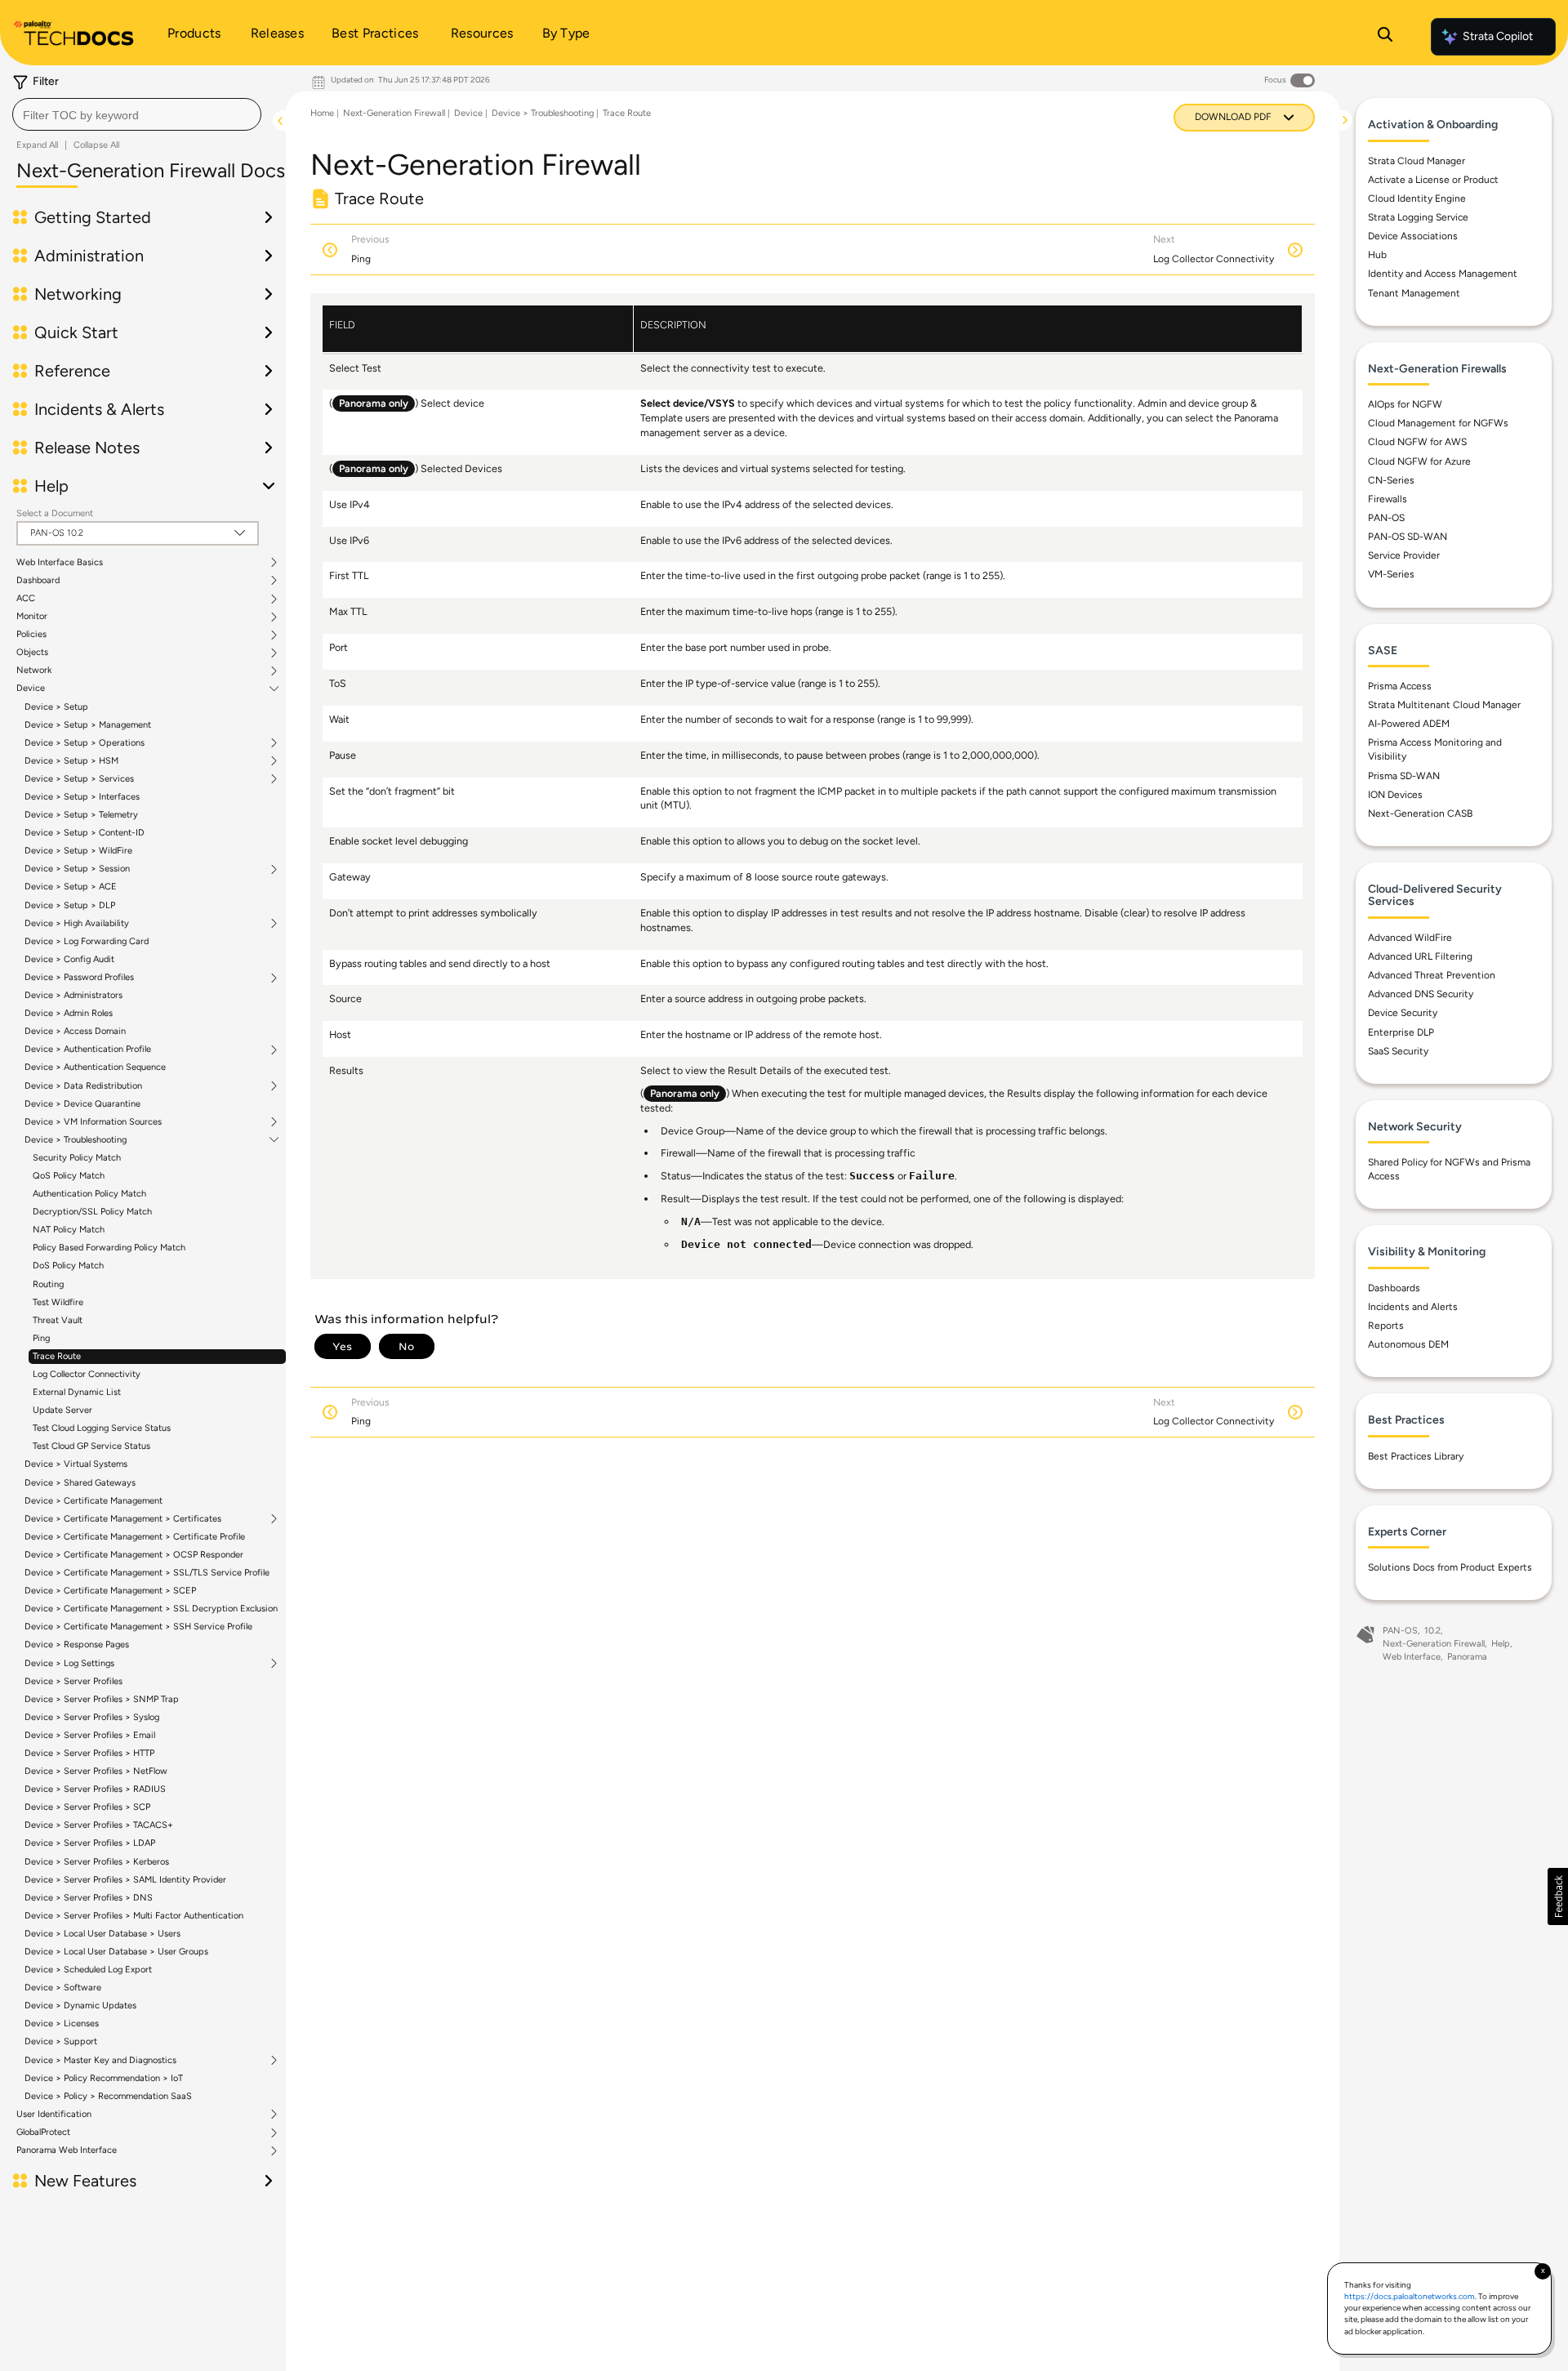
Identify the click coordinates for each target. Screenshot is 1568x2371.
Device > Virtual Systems (76, 1464)
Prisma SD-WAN (1404, 775)
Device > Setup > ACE (71, 887)
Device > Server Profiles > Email (90, 1735)
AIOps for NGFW (1405, 404)
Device (31, 689)
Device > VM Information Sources (93, 1122)
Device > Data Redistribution (83, 1086)
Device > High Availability (77, 924)
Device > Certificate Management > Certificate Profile (135, 1537)
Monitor (32, 617)
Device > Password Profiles (79, 978)
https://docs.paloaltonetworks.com (1410, 2296)
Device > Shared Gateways (80, 1483)
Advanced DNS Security (1421, 994)
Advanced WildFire (1410, 938)
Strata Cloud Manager (1417, 160)
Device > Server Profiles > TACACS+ (99, 1825)
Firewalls (1388, 499)
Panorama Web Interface (67, 2150)
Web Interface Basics (60, 563)
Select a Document (55, 513)
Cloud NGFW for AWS (1417, 442)
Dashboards (1394, 1288)
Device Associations (1413, 236)
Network (34, 671)
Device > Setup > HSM (71, 761)
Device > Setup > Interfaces (82, 797)
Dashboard (38, 581)
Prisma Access (1400, 686)
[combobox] (137, 114)
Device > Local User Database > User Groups (116, 1952)
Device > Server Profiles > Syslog (92, 1717)
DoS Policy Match (68, 1266)
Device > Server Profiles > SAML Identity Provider (125, 1880)
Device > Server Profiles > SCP (87, 1807)
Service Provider (1404, 555)
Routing (48, 1284)
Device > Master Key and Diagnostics (100, 2061)
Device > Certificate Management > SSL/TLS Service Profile (147, 1573)
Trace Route (57, 1356)
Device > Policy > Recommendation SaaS (108, 2096)
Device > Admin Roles (69, 1013)
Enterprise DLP (1401, 1032)
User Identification (54, 2115)
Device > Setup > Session (77, 869)
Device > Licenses (62, 2023)
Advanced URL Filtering (1420, 956)
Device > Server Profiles (73, 1681)
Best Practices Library (1416, 1456)
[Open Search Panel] (1385, 37)
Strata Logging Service (1418, 217)
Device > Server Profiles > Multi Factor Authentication (134, 1916)
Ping (41, 1338)
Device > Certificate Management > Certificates (123, 1519)
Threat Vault (58, 1320)
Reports (1386, 1326)
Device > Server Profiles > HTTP (89, 1753)
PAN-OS (1386, 518)
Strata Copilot (1498, 36)
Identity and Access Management (1443, 274)
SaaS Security (1398, 1050)
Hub (1377, 255)
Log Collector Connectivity (87, 1374)
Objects (32, 653)
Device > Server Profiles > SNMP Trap (102, 1699)
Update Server (62, 1410)
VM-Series (1391, 574)
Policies (31, 635)
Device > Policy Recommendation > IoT (104, 2078)
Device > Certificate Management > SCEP (110, 1591)
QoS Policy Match (69, 1176)
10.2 (1432, 1631)
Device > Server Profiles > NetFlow (96, 1771)
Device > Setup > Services (79, 779)
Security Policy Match (77, 1158)
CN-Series (1391, 479)
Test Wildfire (58, 1302)
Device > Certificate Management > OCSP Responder (134, 1555)
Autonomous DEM (1408, 1344)
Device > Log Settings (69, 1664)
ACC (26, 599)
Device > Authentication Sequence (95, 1067)
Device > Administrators (73, 995)
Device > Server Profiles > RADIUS (95, 1789)
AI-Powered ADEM (1409, 724)
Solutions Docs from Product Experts (1450, 1567)
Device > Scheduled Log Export (88, 1970)
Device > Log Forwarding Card (87, 941)
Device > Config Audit (69, 959)
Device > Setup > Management (88, 725)
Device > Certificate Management (94, 1501)
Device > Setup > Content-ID (85, 833)
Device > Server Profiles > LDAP (90, 1843)
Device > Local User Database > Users (102, 1934)
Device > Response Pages (77, 1645)
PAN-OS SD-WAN (1408, 537)
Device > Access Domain (75, 1031)
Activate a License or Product (1433, 180)
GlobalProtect (43, 2133)
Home (322, 113)
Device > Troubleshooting (76, 1140)
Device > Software (63, 1988)
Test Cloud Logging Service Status (102, 1428)
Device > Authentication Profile (88, 1050)
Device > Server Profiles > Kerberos (97, 1862)
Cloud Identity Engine (1417, 198)
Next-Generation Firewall (394, 113)
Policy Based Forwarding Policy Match (109, 1248)
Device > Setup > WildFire (78, 851)
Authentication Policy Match (89, 1194)
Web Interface (1412, 1657)
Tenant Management (1414, 292)
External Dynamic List (77, 1392)
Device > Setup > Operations (85, 743)
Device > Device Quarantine (82, 1104)
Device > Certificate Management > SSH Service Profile (138, 1627)
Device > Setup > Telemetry (81, 815)
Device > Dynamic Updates (80, 2006)
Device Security (1403, 1013)
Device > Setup (56, 707)
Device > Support (61, 2041)
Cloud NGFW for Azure (1419, 461)
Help (1501, 1644)
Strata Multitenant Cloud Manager (1444, 705)
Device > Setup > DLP (70, 905)
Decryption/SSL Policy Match (92, 1212)
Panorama (1467, 1657)
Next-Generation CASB (1420, 813)
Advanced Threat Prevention (1432, 975)
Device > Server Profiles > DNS (89, 1898)
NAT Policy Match (69, 1230)
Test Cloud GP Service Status (91, 1446)
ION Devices (1395, 795)
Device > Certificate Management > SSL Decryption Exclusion (151, 1609)
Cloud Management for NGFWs (1438, 423)
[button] (1558, 1896)
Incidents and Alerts (1413, 1307)
